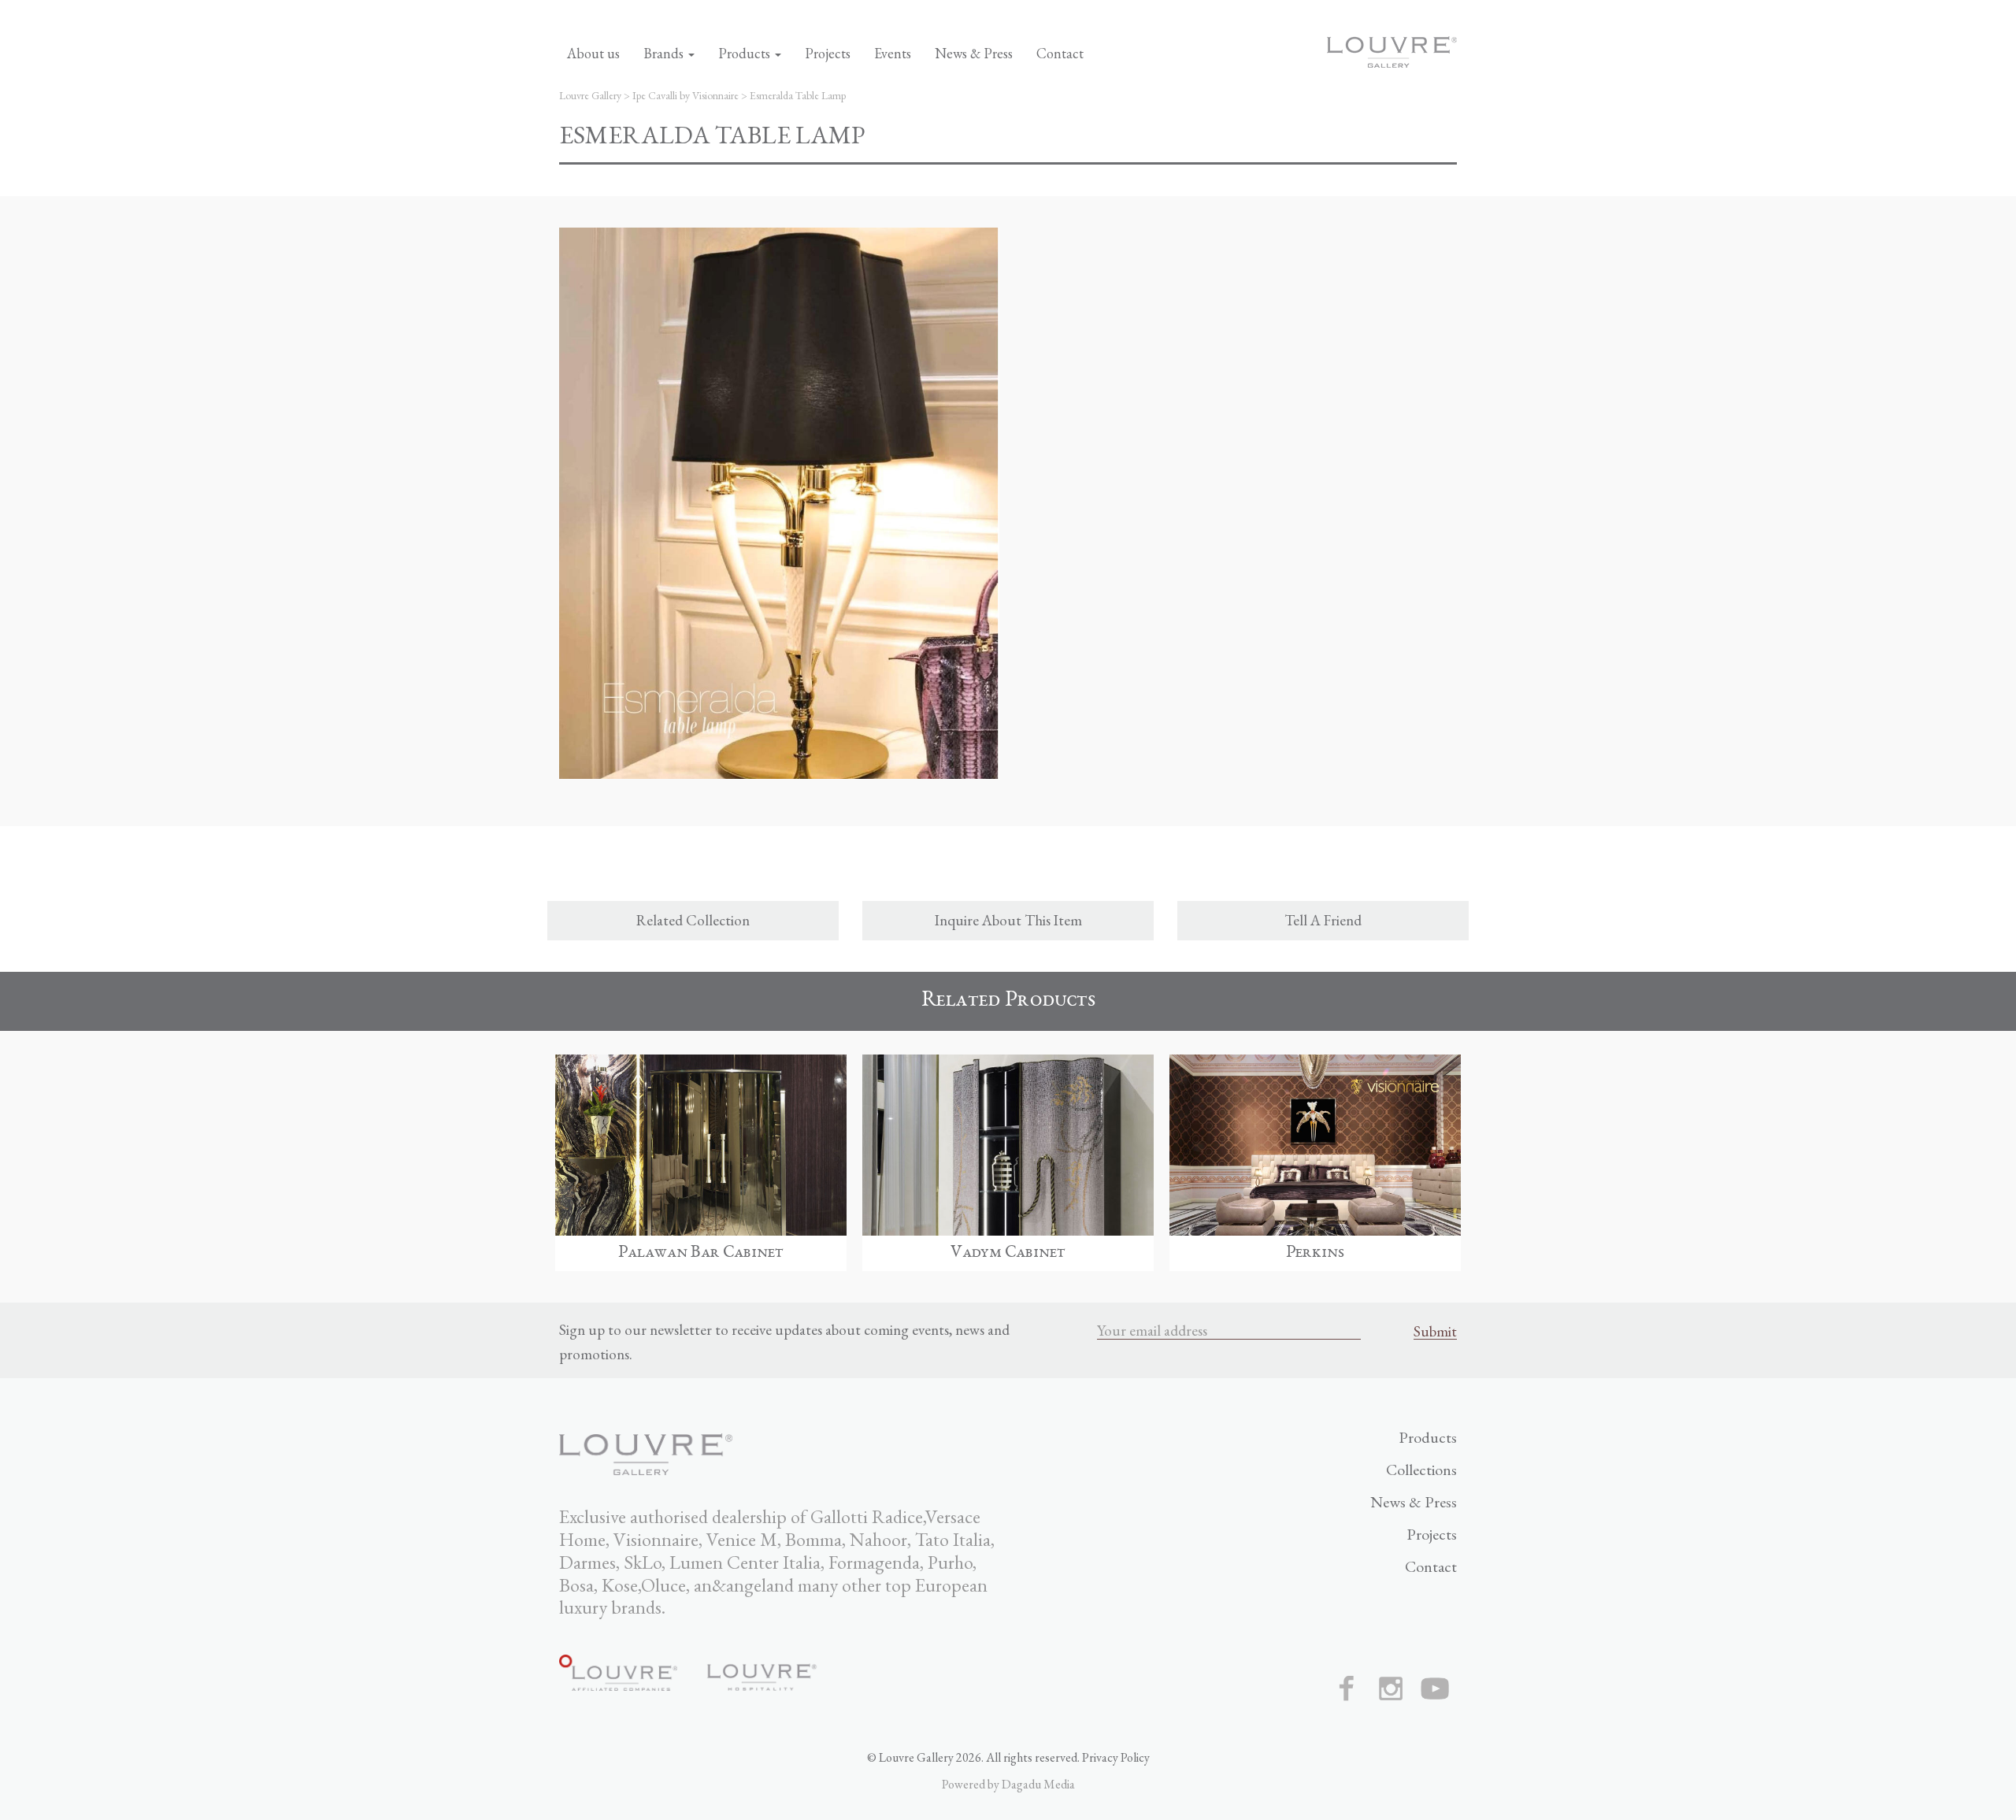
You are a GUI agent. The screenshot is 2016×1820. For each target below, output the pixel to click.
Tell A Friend (1323, 920)
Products (746, 53)
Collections (1421, 1470)
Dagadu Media (1038, 1784)
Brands (665, 53)
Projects (828, 53)
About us (593, 53)
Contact (1060, 53)
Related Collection (693, 920)
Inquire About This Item (1008, 920)
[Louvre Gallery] (1392, 49)
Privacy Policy (1116, 1757)
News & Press (974, 53)
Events (893, 53)
